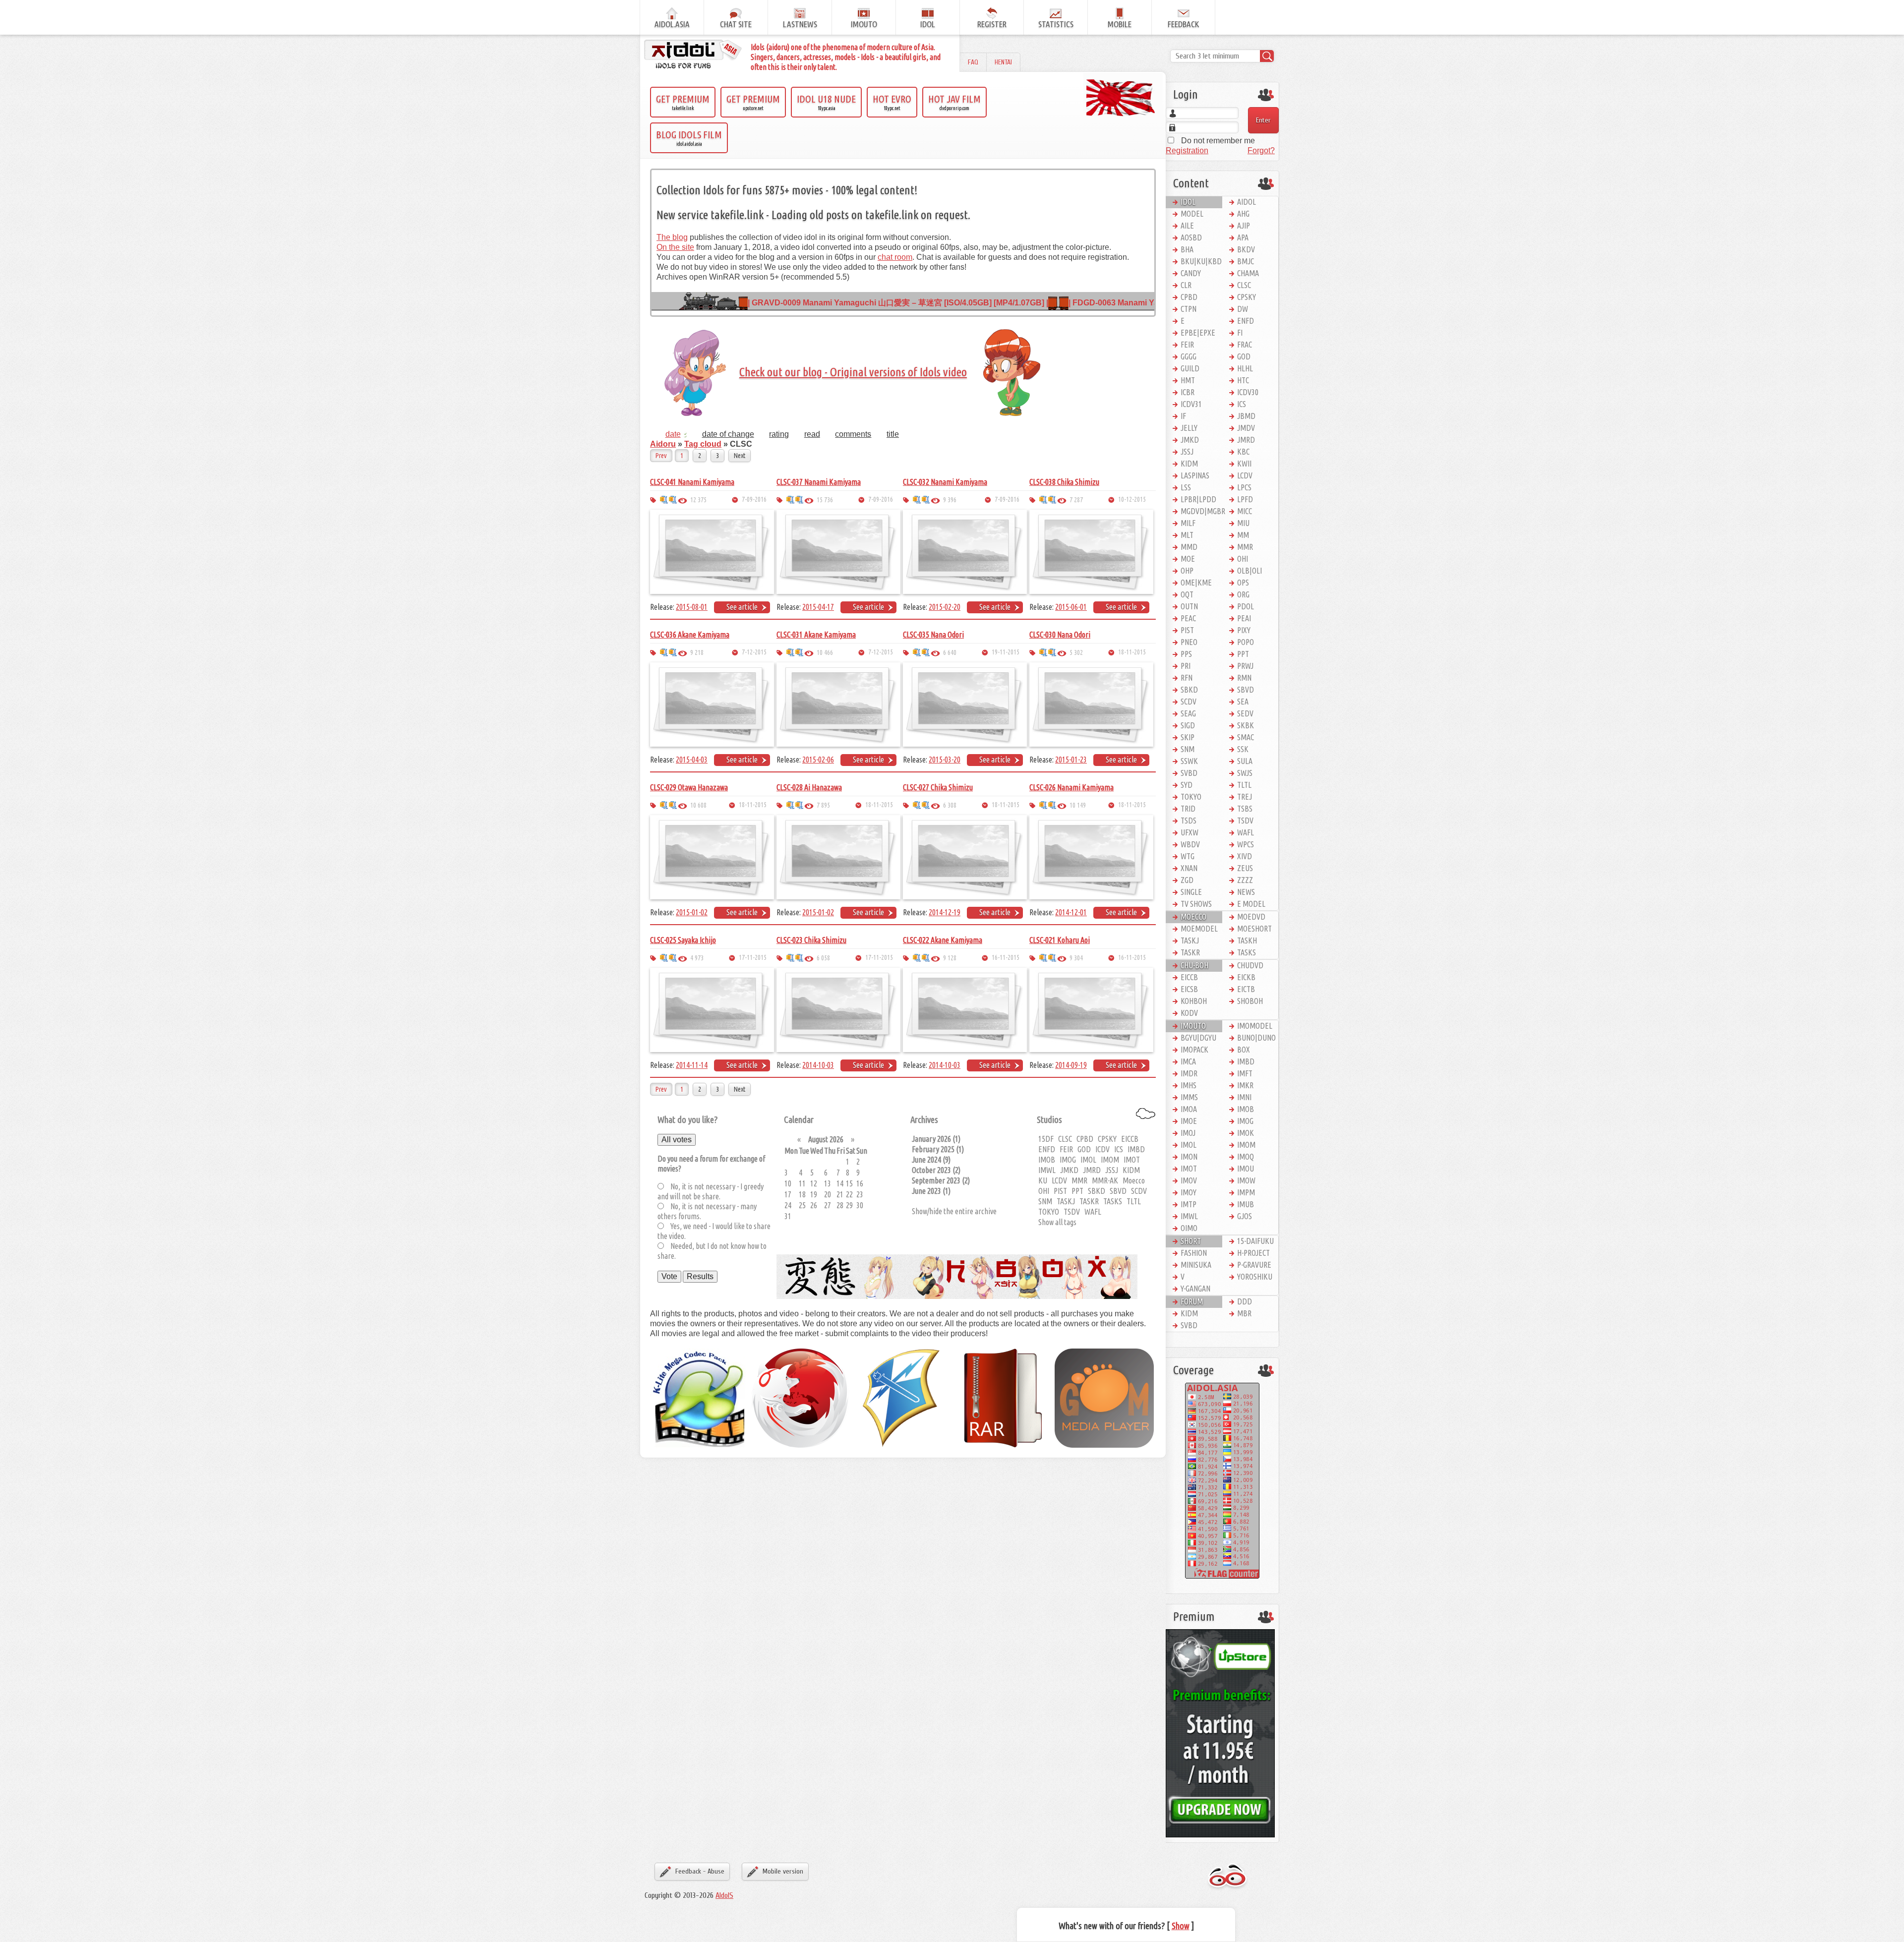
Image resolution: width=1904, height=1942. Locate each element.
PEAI (1244, 618)
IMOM (1110, 1160)
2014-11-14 (692, 1065)
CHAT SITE (736, 24)
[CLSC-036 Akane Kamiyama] (712, 704)
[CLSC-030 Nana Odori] (1091, 704)
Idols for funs (1227, 1877)
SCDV (1139, 1191)
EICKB (1246, 977)
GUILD (1190, 368)
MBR (1244, 1313)
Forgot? (1261, 150)
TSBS (1245, 809)
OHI (1044, 1191)
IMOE (1189, 1121)
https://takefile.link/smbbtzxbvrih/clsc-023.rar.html (790, 958)
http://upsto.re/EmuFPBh (799, 805)
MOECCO (1193, 917)
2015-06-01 (1071, 607)
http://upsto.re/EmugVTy (1052, 805)
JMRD (1092, 1170)
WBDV (1190, 844)
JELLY (1189, 428)
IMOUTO (864, 24)
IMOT (1132, 1160)
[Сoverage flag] (1222, 1480)
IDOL (928, 24)
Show (1181, 1926)
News (1246, 892)
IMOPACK (1194, 1050)
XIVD (1245, 856)
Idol (1188, 202)
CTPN (1189, 309)
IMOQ (1246, 1157)
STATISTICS (1056, 24)
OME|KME (1196, 583)
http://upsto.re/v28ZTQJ (673, 500)
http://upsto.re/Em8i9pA (1052, 958)
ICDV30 (1248, 392)
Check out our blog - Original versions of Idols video (853, 372)
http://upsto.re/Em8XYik (799, 958)
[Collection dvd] (694, 55)
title (893, 434)
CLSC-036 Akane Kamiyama (690, 635)
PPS (1186, 654)
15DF (1046, 1139)
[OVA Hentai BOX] (957, 1276)
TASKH (1247, 941)
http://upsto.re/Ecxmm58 (926, 652)
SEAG (1188, 713)
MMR (1079, 1180)
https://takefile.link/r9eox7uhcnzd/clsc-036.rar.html (664, 652)
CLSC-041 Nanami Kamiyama (692, 482)
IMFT (1245, 1073)
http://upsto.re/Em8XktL (926, 958)
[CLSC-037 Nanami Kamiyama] (838, 551)
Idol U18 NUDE (826, 102)
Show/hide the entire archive (954, 1211)
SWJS (1245, 773)
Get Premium (683, 102)
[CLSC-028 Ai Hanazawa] (838, 856)
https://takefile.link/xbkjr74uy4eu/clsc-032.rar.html (917, 500)
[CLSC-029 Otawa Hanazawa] (712, 856)
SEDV (1245, 713)
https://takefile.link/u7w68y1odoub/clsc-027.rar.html (917, 805)
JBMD (1246, 416)
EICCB (1130, 1139)
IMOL (1088, 1160)
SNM (1045, 1201)
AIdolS (724, 1895)
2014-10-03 (818, 1065)
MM (1243, 535)
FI (1240, 333)
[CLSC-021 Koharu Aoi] (1091, 1009)
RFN (1187, 678)
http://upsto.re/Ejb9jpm (1052, 500)
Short (1191, 1241)
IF (1183, 416)
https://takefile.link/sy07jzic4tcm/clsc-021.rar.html (1043, 958)
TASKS (1113, 1201)
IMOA (1189, 1109)
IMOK (1246, 1133)
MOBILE (1120, 24)
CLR (1186, 285)
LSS (1186, 487)
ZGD (1187, 880)
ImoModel (1255, 1026)
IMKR (1245, 1085)
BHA (1187, 249)
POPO (1246, 642)
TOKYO (1049, 1212)
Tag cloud (703, 444)
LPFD (1245, 499)
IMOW (1246, 1180)
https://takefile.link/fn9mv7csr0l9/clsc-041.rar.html (664, 500)
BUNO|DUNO (1256, 1038)
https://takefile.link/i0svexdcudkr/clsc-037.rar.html (790, 500)
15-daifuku (1255, 1241)
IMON (1189, 1157)
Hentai (1003, 62)
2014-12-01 (1071, 912)
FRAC (1245, 345)
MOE (1188, 559)
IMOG (1068, 1160)
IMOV (1189, 1180)
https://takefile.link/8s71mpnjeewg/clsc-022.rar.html (917, 958)
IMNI (1244, 1097)
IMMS (1189, 1097)
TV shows (1196, 904)
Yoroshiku (1255, 1277)
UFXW (1190, 832)
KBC (1243, 452)
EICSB (1189, 989)
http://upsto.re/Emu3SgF (673, 805)
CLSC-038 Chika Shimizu (1064, 482)
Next (740, 456)
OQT (1187, 594)
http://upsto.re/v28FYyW (799, 500)
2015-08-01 (692, 607)
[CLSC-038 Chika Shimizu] (1091, 551)
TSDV (1072, 1212)
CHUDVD (1250, 965)
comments (853, 434)
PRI (1186, 666)
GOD (1084, 1149)
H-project (1253, 1253)
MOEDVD (1251, 917)
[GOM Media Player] (1104, 1397)
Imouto (1193, 1026)
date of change (728, 434)
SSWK (1189, 761)
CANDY (1191, 273)
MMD (1189, 547)
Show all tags (1057, 1222)
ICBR (1188, 392)
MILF (1188, 523)
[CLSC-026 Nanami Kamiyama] (1091, 856)
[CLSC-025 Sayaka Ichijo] (712, 1009)
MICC (1245, 511)
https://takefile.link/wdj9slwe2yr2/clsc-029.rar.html (664, 805)
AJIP (1244, 226)
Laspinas (1195, 475)
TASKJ (1066, 1201)
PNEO (1189, 642)
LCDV (1059, 1180)
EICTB (1246, 989)
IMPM (1246, 1192)
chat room (895, 257)
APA (1243, 237)
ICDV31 (1191, 404)
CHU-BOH (1194, 965)
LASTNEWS (800, 24)
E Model (1251, 904)
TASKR (1089, 1201)
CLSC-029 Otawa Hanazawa (689, 787)
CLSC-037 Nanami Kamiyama (819, 482)
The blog (672, 237)
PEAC (1188, 618)
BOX (1244, 1050)
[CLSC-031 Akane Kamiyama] (838, 704)
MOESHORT (1254, 929)
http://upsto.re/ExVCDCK (799, 652)
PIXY (1244, 630)
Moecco (1134, 1180)
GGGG (1189, 356)
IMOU (1246, 1169)
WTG (1188, 856)
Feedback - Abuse (700, 1871)
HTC (1243, 380)
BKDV (1246, 249)
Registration (1187, 150)
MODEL (1192, 214)
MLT (1187, 535)
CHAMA (1248, 273)
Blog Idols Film (689, 138)
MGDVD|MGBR (1201, 511)
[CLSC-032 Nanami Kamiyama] (965, 551)
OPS (1243, 583)
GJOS (1245, 1216)
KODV (1189, 1013)
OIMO (1189, 1228)
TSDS (1189, 821)
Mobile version (783, 1871)
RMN (1244, 678)
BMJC (1246, 261)
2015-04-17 (818, 607)
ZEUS (1245, 868)
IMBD (1136, 1149)
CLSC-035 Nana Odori (933, 635)
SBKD (1097, 1191)
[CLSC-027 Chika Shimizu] (965, 856)
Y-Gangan (1195, 1289)
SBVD (1118, 1191)
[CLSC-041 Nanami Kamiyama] (712, 551)
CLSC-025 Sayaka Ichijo (683, 940)
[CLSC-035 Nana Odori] (965, 704)
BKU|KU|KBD (1201, 261)
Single (1191, 892)
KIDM (1131, 1170)
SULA (1245, 761)
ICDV (1102, 1149)
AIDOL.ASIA (672, 24)
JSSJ (1112, 1170)
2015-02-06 (818, 760)
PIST (1060, 1191)
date (673, 434)
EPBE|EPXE (1198, 333)
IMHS (1189, 1085)
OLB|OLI (1249, 571)
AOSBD (1191, 237)
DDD (1245, 1301)
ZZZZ (1245, 880)
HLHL (1245, 368)
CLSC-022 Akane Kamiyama (943, 940)
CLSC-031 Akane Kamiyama (816, 635)
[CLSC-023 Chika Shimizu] (838, 1009)
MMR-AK (1105, 1180)
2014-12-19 (945, 912)
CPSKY (1107, 1139)
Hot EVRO (892, 102)
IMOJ (1188, 1133)
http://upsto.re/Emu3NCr (926, 805)
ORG (1243, 594)
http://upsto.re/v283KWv (926, 500)
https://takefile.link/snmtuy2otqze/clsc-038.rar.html (1043, 500)
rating (779, 434)
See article (742, 607)
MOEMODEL (1199, 929)
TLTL (1134, 1201)
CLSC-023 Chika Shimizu (811, 940)
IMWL (1047, 1170)
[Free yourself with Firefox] (801, 1397)
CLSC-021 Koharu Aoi (1060, 940)
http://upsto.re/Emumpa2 (1052, 652)
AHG (1243, 214)
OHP (1187, 571)
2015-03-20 (945, 760)
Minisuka (1196, 1265)
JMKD (1069, 1170)
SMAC (1246, 737)
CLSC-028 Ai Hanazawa (809, 787)
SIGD (1188, 725)
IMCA (1188, 1061)
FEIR (1066, 1149)
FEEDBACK (1183, 24)
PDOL (1246, 606)
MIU (1243, 523)
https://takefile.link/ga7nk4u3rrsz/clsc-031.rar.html (790, 652)
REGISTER (992, 24)
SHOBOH (1250, 1001)
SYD (1187, 785)
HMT (1188, 380)
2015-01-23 (1071, 760)
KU (1043, 1180)
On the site (675, 247)
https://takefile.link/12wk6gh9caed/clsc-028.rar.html (790, 805)
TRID (1188, 809)
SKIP (1188, 737)
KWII (1244, 464)
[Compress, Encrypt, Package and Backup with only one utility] (1003, 1397)
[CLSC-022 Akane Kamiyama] (965, 1009)
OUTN (1189, 606)
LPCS (1244, 487)
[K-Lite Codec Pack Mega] (700, 1397)
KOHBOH (1194, 1001)
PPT (1077, 1191)
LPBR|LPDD (1198, 499)
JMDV (1246, 428)
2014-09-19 (1071, 1065)
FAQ (973, 62)
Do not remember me (1217, 141)
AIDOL (1247, 202)
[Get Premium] (1220, 1733)
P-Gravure (1254, 1265)
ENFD (1047, 1149)
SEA (1243, 702)
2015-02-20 (945, 607)
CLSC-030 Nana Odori (1060, 635)
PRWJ (1245, 666)
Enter (1263, 120)
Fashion (1194, 1253)
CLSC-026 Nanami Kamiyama (1071, 787)
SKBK (1246, 725)
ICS (1119, 1149)
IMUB (1246, 1204)
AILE (1187, 226)
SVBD (1189, 773)
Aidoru (663, 444)
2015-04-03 (692, 760)
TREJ (1245, 797)
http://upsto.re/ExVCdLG (673, 652)
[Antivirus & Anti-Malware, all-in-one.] (902, 1397)
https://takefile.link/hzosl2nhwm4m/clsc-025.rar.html (664, 958)
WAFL (1093, 1212)
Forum (1192, 1301)
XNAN (1189, 868)
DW (1243, 309)
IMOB (1047, 1160)
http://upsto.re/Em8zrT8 (673, 958)
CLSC (1065, 1139)
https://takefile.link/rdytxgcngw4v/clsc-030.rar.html (1043, 652)
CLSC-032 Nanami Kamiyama (945, 482)
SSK (1243, 749)
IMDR (1189, 1073)
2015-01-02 (692, 912)
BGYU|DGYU (1198, 1038)
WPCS (1246, 844)
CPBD (1085, 1139)
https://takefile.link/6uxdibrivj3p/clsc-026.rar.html (1043, 805)
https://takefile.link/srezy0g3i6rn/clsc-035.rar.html (917, 652)
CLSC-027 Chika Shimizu (938, 787)
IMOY (1189, 1192)
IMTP (1189, 1204)
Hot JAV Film (954, 102)
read (812, 434)
